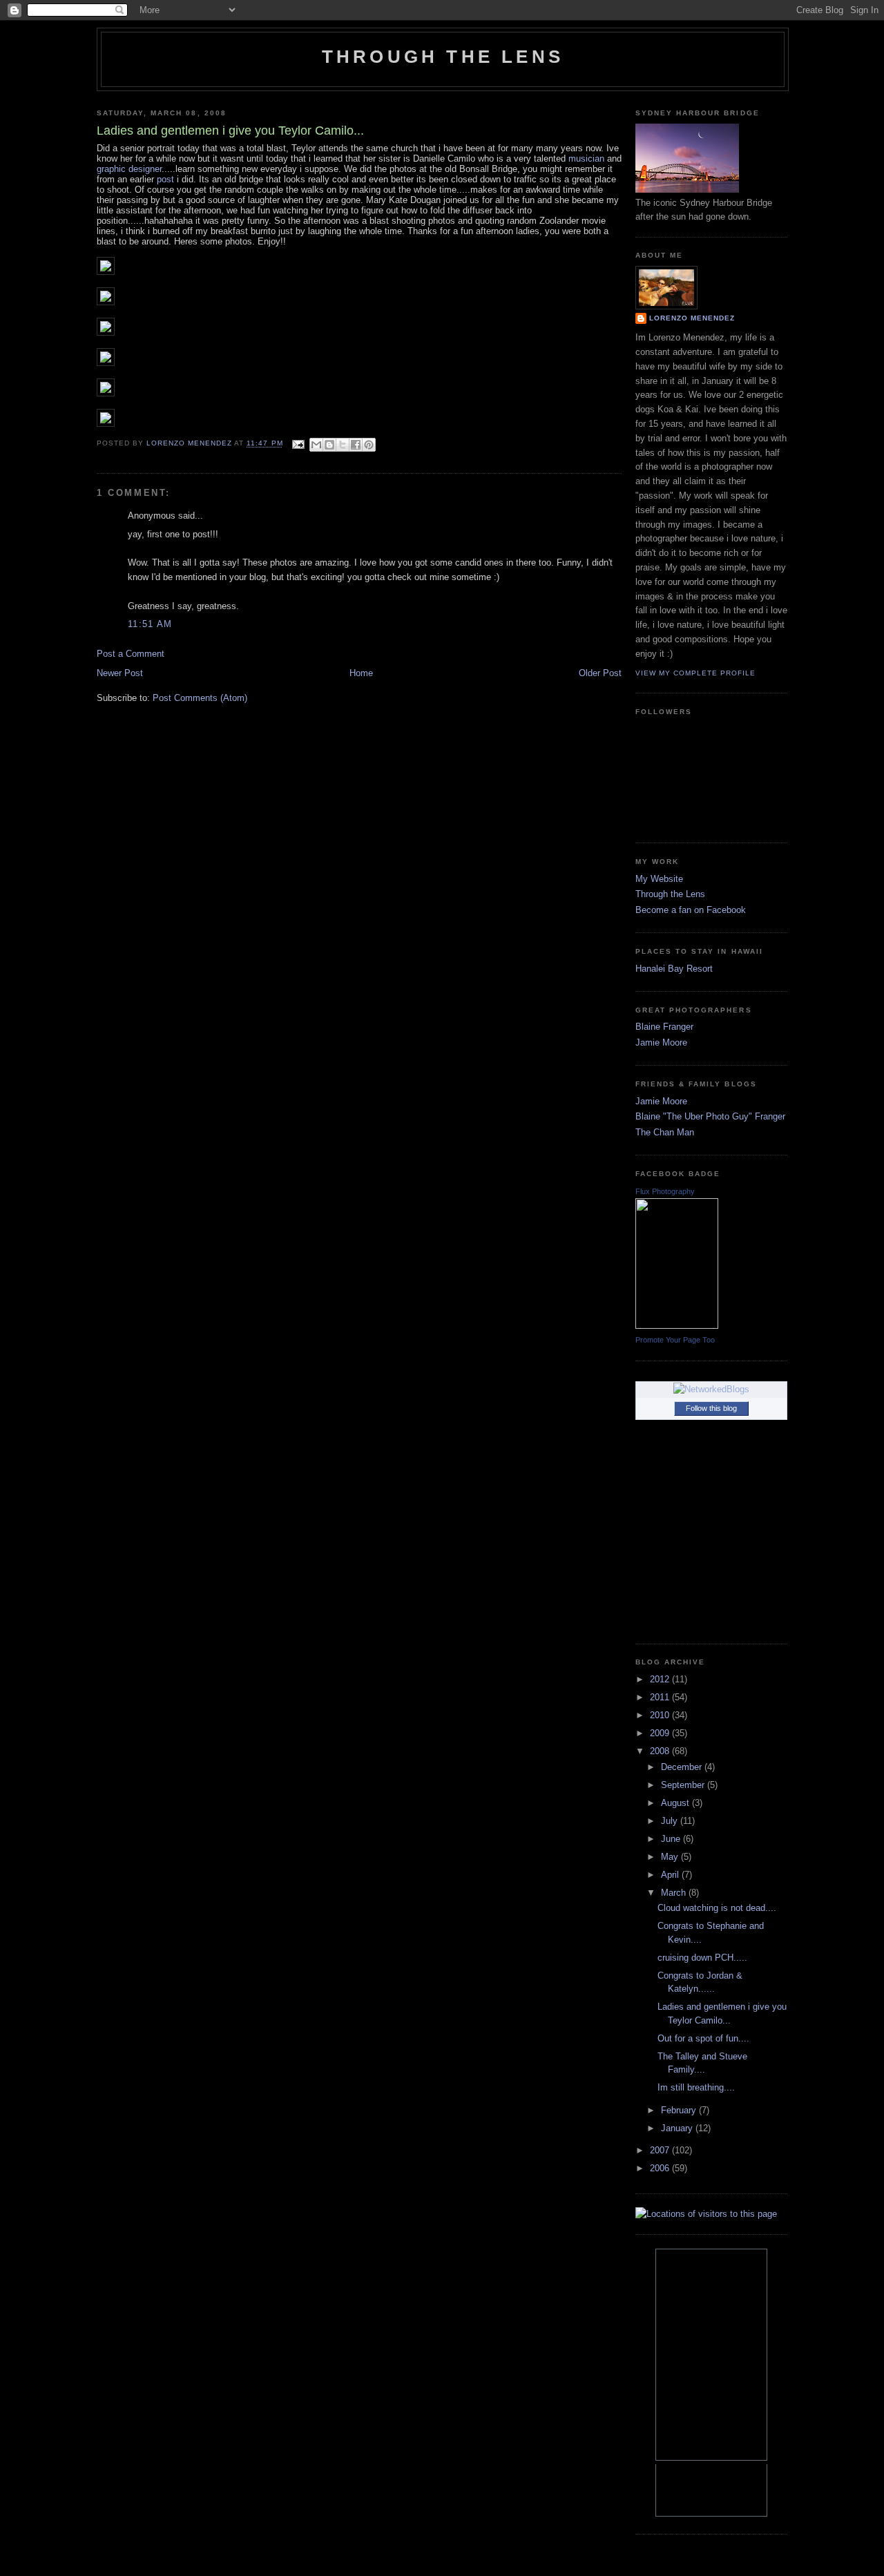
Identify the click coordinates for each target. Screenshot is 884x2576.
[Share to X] (343, 445)
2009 (661, 1733)
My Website (659, 879)
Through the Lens (670, 894)
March (675, 1893)
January (678, 2128)
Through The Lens (443, 57)
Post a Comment (131, 654)
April (671, 1875)
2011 (661, 1697)
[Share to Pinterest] (369, 445)
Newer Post (120, 673)
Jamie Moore (661, 1042)
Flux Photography (665, 1191)
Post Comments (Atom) (200, 698)
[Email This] (316, 445)
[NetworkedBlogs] (711, 1389)
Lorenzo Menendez (692, 318)
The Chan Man (665, 1132)
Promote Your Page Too (675, 1340)
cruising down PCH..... (702, 1958)
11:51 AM (150, 624)
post (165, 179)
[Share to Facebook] (356, 445)
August (676, 1803)
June (672, 1839)
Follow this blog (711, 1408)
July (671, 1821)
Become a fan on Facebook (691, 910)
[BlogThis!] (329, 445)
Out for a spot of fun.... (703, 2038)
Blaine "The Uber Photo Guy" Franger (710, 1116)
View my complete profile (695, 673)
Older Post (600, 673)
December (683, 1767)
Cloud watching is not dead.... (717, 1908)
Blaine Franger (664, 1027)
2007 (661, 2150)
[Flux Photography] (677, 1326)
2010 (661, 1715)
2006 (661, 2168)
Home (361, 673)
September (684, 1785)
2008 (661, 1751)
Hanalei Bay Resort (674, 969)
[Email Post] (298, 444)
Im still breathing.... (696, 2087)
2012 (661, 1679)
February (680, 2110)
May (671, 1857)
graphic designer (129, 169)
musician (586, 158)
